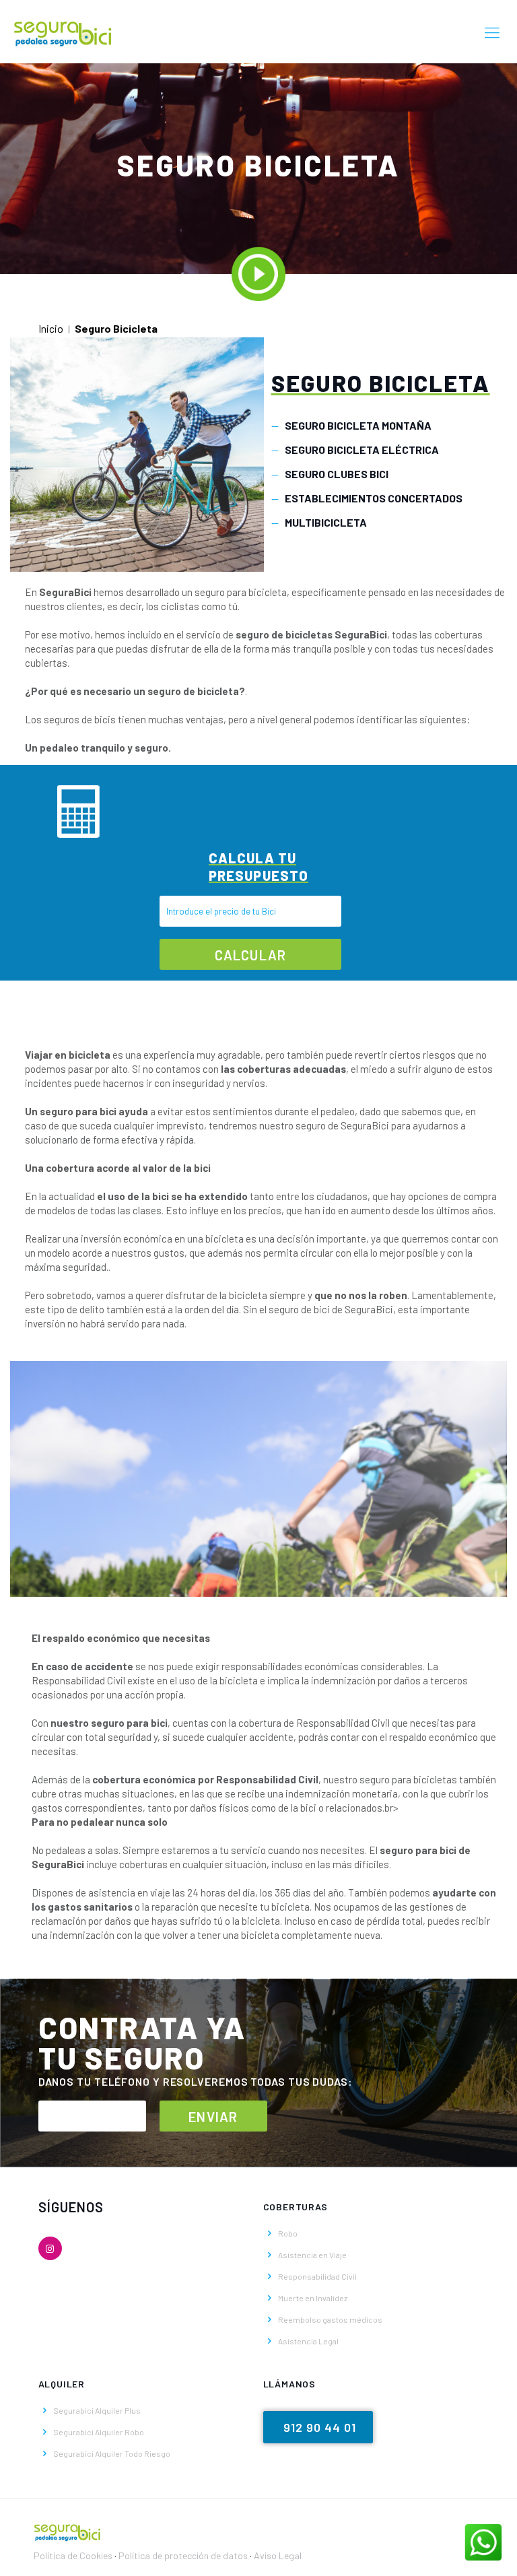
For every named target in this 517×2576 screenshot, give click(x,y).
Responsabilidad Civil (317, 2276)
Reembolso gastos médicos (330, 2319)
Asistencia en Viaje (312, 2255)
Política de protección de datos (184, 2555)
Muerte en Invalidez (313, 2298)
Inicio (51, 328)
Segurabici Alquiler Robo (99, 2432)
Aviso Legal (278, 2555)
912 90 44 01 (320, 2427)
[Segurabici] (63, 32)
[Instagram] (50, 2248)
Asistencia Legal (308, 2341)
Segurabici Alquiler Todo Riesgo (112, 2453)
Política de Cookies (73, 2555)
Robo (288, 2233)
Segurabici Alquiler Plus (97, 2410)
